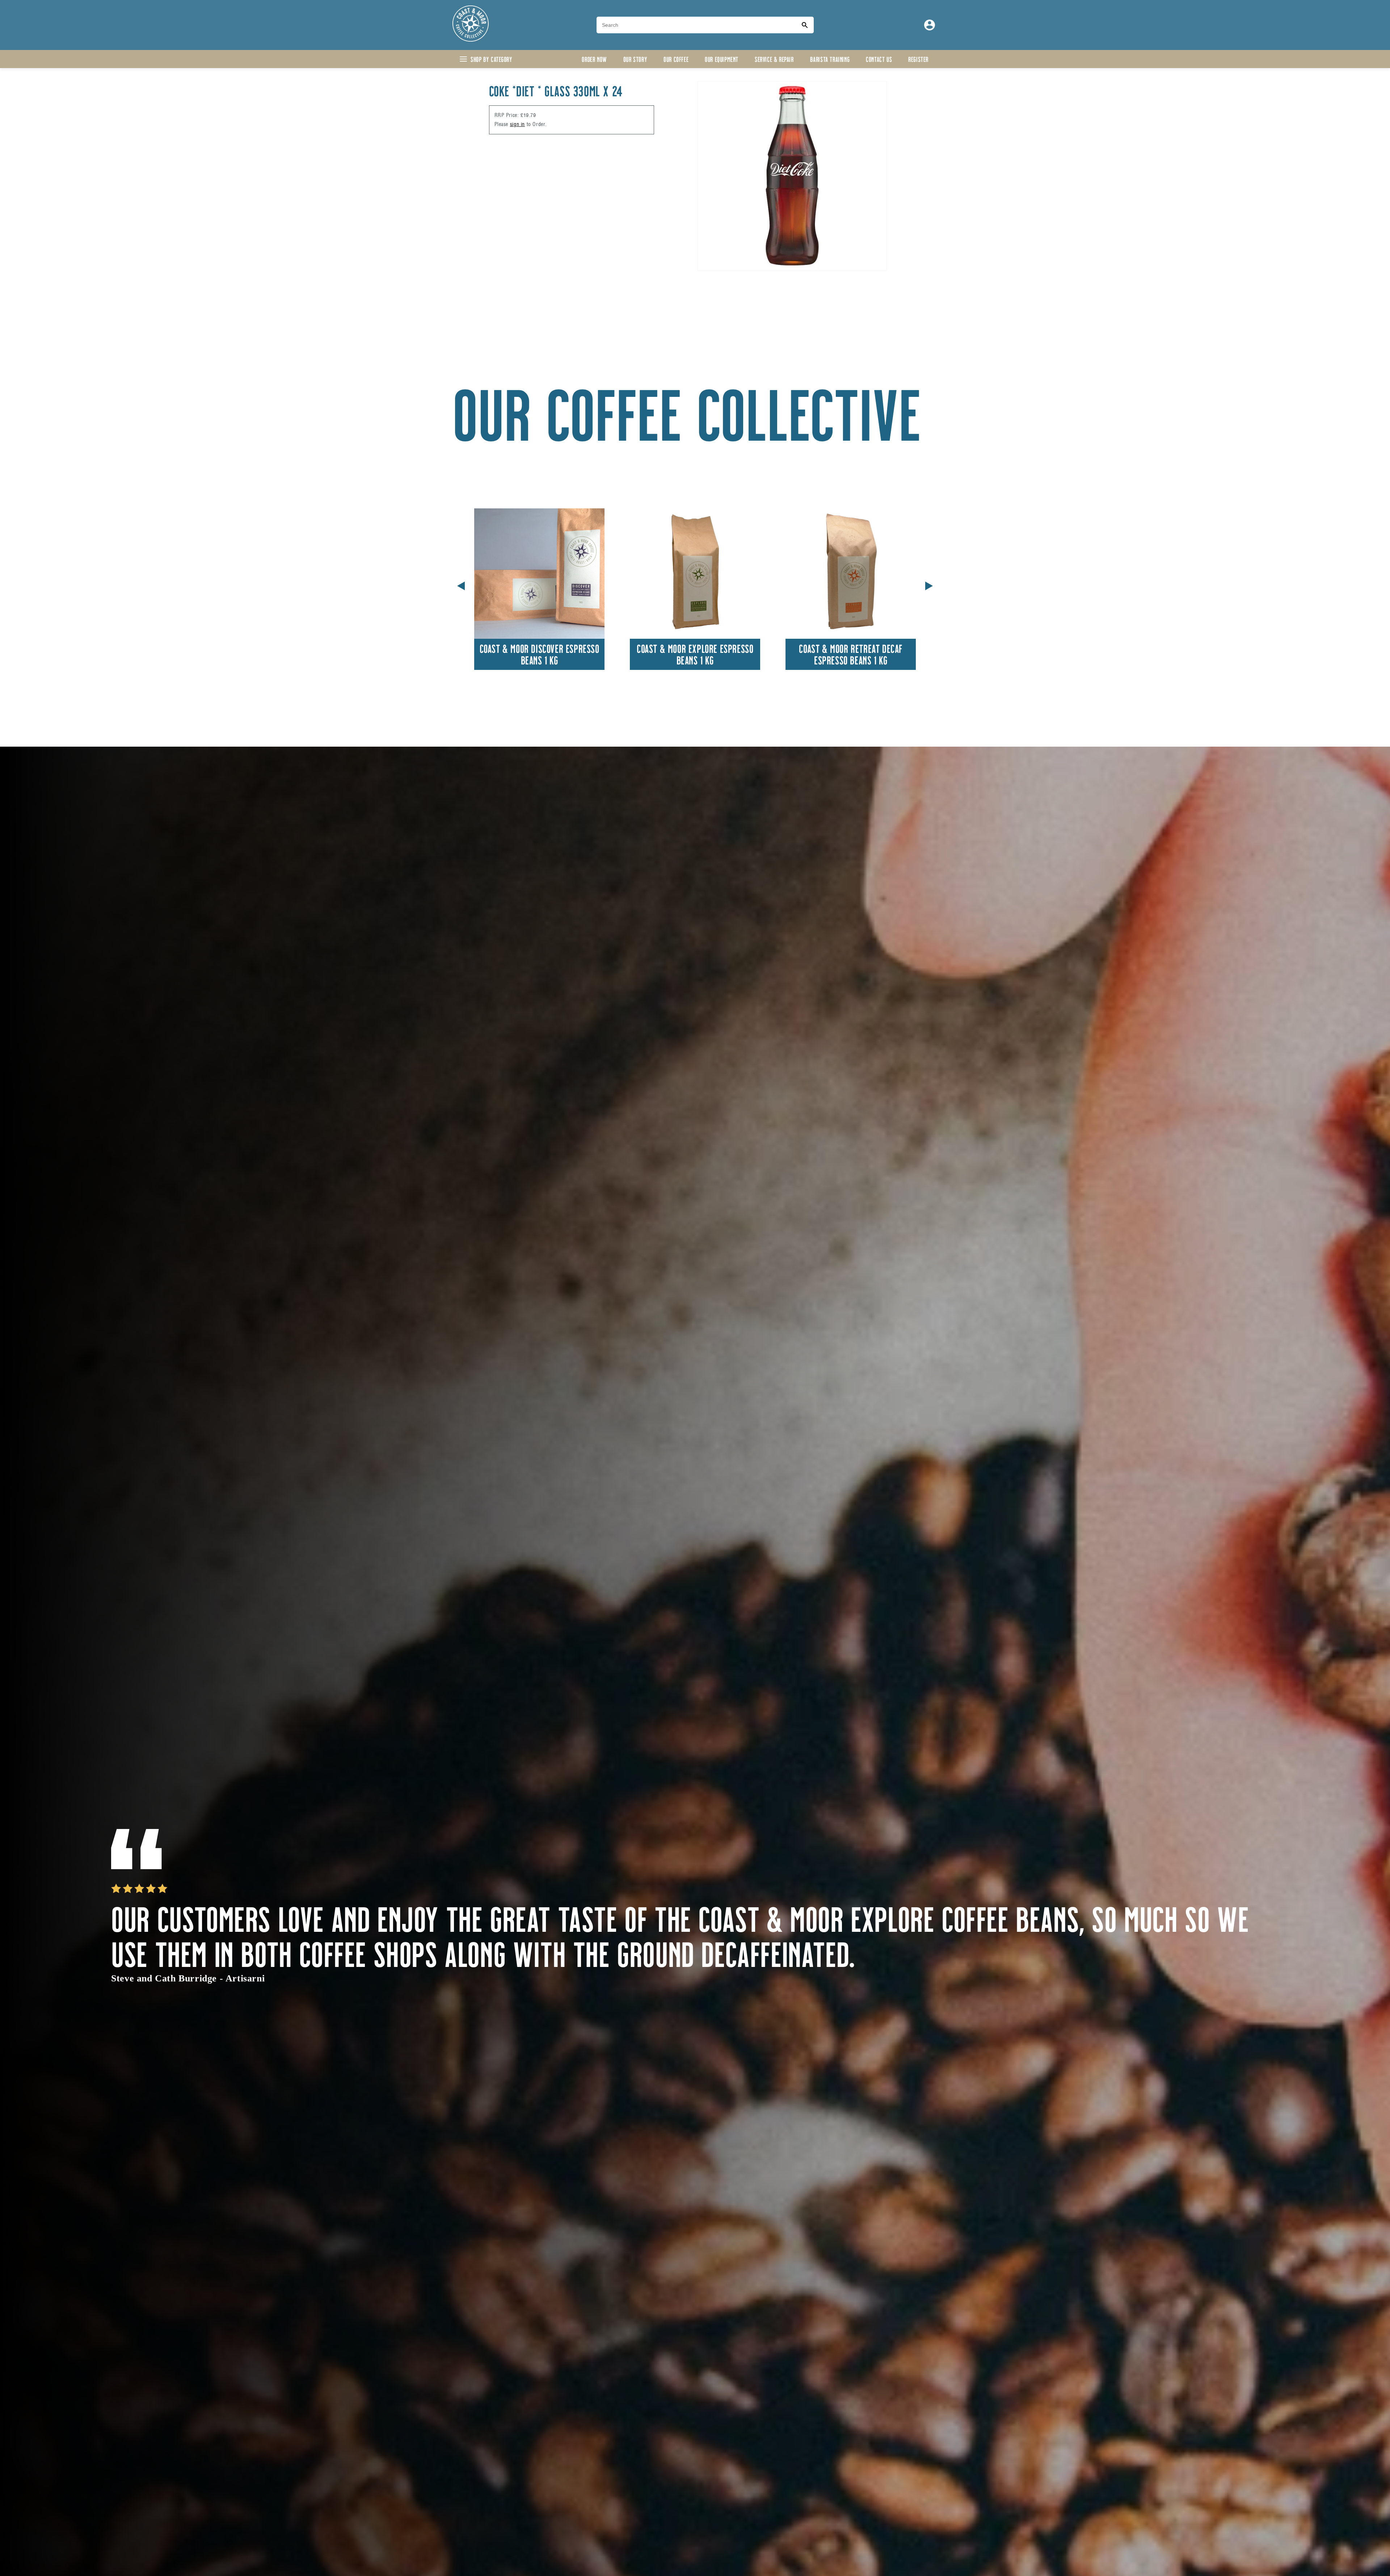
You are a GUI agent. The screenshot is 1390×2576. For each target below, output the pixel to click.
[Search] (805, 25)
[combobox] (696, 25)
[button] (929, 584)
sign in (517, 124)
